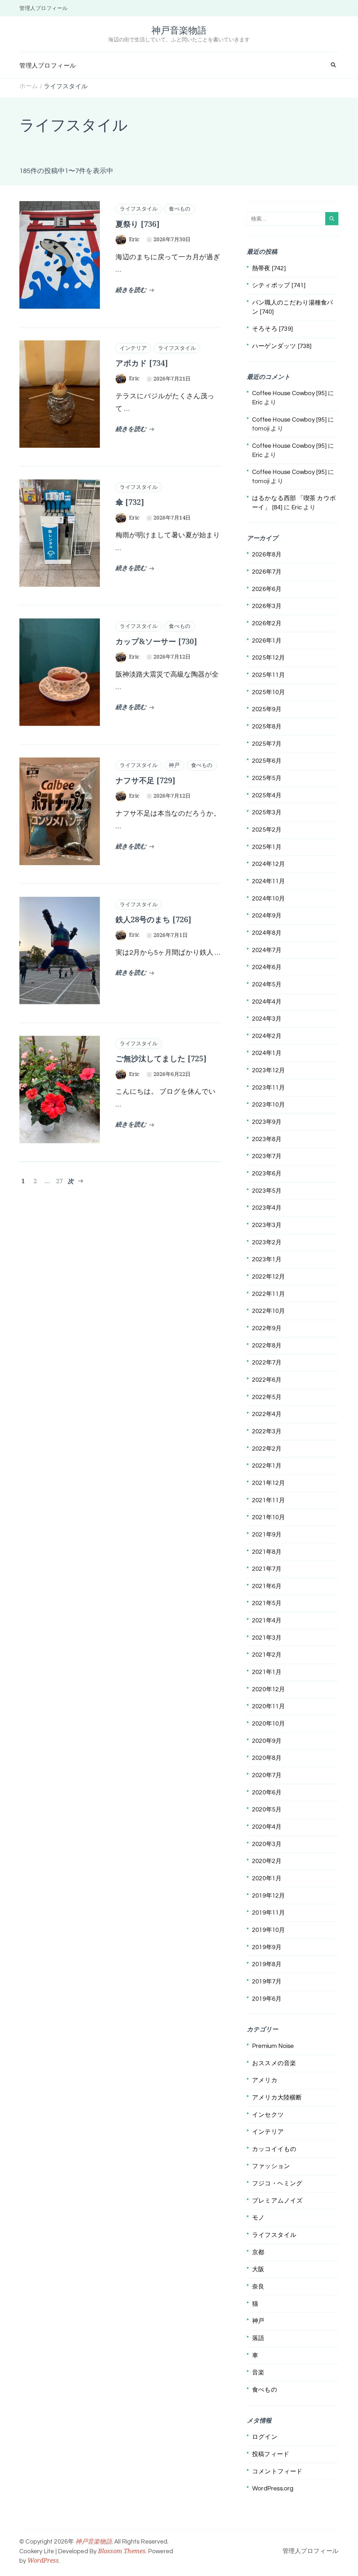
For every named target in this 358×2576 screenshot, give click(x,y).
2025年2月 (267, 830)
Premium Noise (273, 2046)
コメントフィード (277, 2472)
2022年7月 (267, 1363)
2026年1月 (267, 641)
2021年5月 (267, 1603)
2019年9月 (267, 1947)
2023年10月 (269, 1105)
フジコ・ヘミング (277, 2183)
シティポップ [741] (279, 285)
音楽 (258, 2373)
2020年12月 (269, 1689)
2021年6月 (267, 1586)
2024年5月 (267, 985)
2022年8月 (267, 1346)
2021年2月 (267, 1655)
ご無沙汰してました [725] (161, 1058)
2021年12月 (269, 1483)
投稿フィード (271, 2454)
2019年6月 (267, 1999)
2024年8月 (267, 933)
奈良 (258, 2287)
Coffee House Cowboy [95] (289, 393)
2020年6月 (267, 1793)
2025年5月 (267, 778)
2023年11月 (269, 1088)
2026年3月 (267, 606)
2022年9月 (267, 1328)
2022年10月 (269, 1311)
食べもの (180, 209)
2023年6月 (267, 1174)
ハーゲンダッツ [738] (282, 346)
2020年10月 (269, 1724)
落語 (258, 2338)
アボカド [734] (142, 363)
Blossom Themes (122, 2551)
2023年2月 (267, 1242)
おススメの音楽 (274, 2063)
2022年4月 (267, 1414)
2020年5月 (267, 1810)
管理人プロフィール (44, 8)
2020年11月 (269, 1706)
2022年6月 (267, 1380)
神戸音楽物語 (179, 30)
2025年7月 (267, 744)
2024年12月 (269, 864)
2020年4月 (267, 1827)
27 (59, 1181)
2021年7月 (267, 1569)
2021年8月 (267, 1552)
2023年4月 (267, 1208)
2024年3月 (267, 1019)
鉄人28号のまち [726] (153, 919)
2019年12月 (269, 1896)
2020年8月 (267, 1758)
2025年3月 (267, 812)
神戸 (174, 765)
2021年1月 (267, 1672)
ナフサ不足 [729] (145, 780)
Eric (257, 402)
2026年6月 (267, 589)
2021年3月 (267, 1638)
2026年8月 (267, 555)
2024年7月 (267, 950)
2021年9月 (267, 1535)
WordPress (43, 2560)
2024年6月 (267, 967)
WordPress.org (273, 2489)
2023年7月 (267, 1156)
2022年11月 (269, 1294)
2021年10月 (269, 1517)
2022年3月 (267, 1431)
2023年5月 (267, 1191)
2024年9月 (267, 916)
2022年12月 (269, 1277)
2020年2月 (267, 1861)
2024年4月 (267, 1002)
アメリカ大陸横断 (277, 2098)
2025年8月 (267, 727)
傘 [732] (130, 502)
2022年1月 (267, 1466)
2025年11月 (269, 675)
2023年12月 (269, 1070)
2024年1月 (267, 1053)
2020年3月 (267, 1844)
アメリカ (265, 2080)
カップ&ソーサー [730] (156, 641)
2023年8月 (267, 1139)
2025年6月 (267, 761)
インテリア (133, 348)
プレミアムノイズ (278, 2201)
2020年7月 (267, 1775)
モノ (258, 2218)
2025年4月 (267, 795)
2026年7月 (267, 572)
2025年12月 (269, 658)
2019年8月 (267, 1964)
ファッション (271, 2166)
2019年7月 (267, 1982)
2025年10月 (269, 692)
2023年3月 (267, 1225)
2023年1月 (267, 1259)
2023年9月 (267, 1122)
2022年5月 (267, 1397)
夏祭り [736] (138, 224)
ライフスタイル (139, 209)
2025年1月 (267, 847)
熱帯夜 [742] (269, 268)
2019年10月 (269, 1930)
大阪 (258, 2269)
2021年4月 (267, 1621)
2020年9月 (267, 1741)
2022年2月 (267, 1449)
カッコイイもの (274, 2149)
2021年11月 (269, 1500)
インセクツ (268, 2115)
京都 (258, 2252)
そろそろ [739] (272, 329)
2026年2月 (267, 623)
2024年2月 (267, 1036)
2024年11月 (269, 881)
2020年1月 (267, 1878)
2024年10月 (269, 899)
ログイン (265, 2437)
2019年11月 (269, 1913)
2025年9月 (267, 709)
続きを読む (131, 290)
